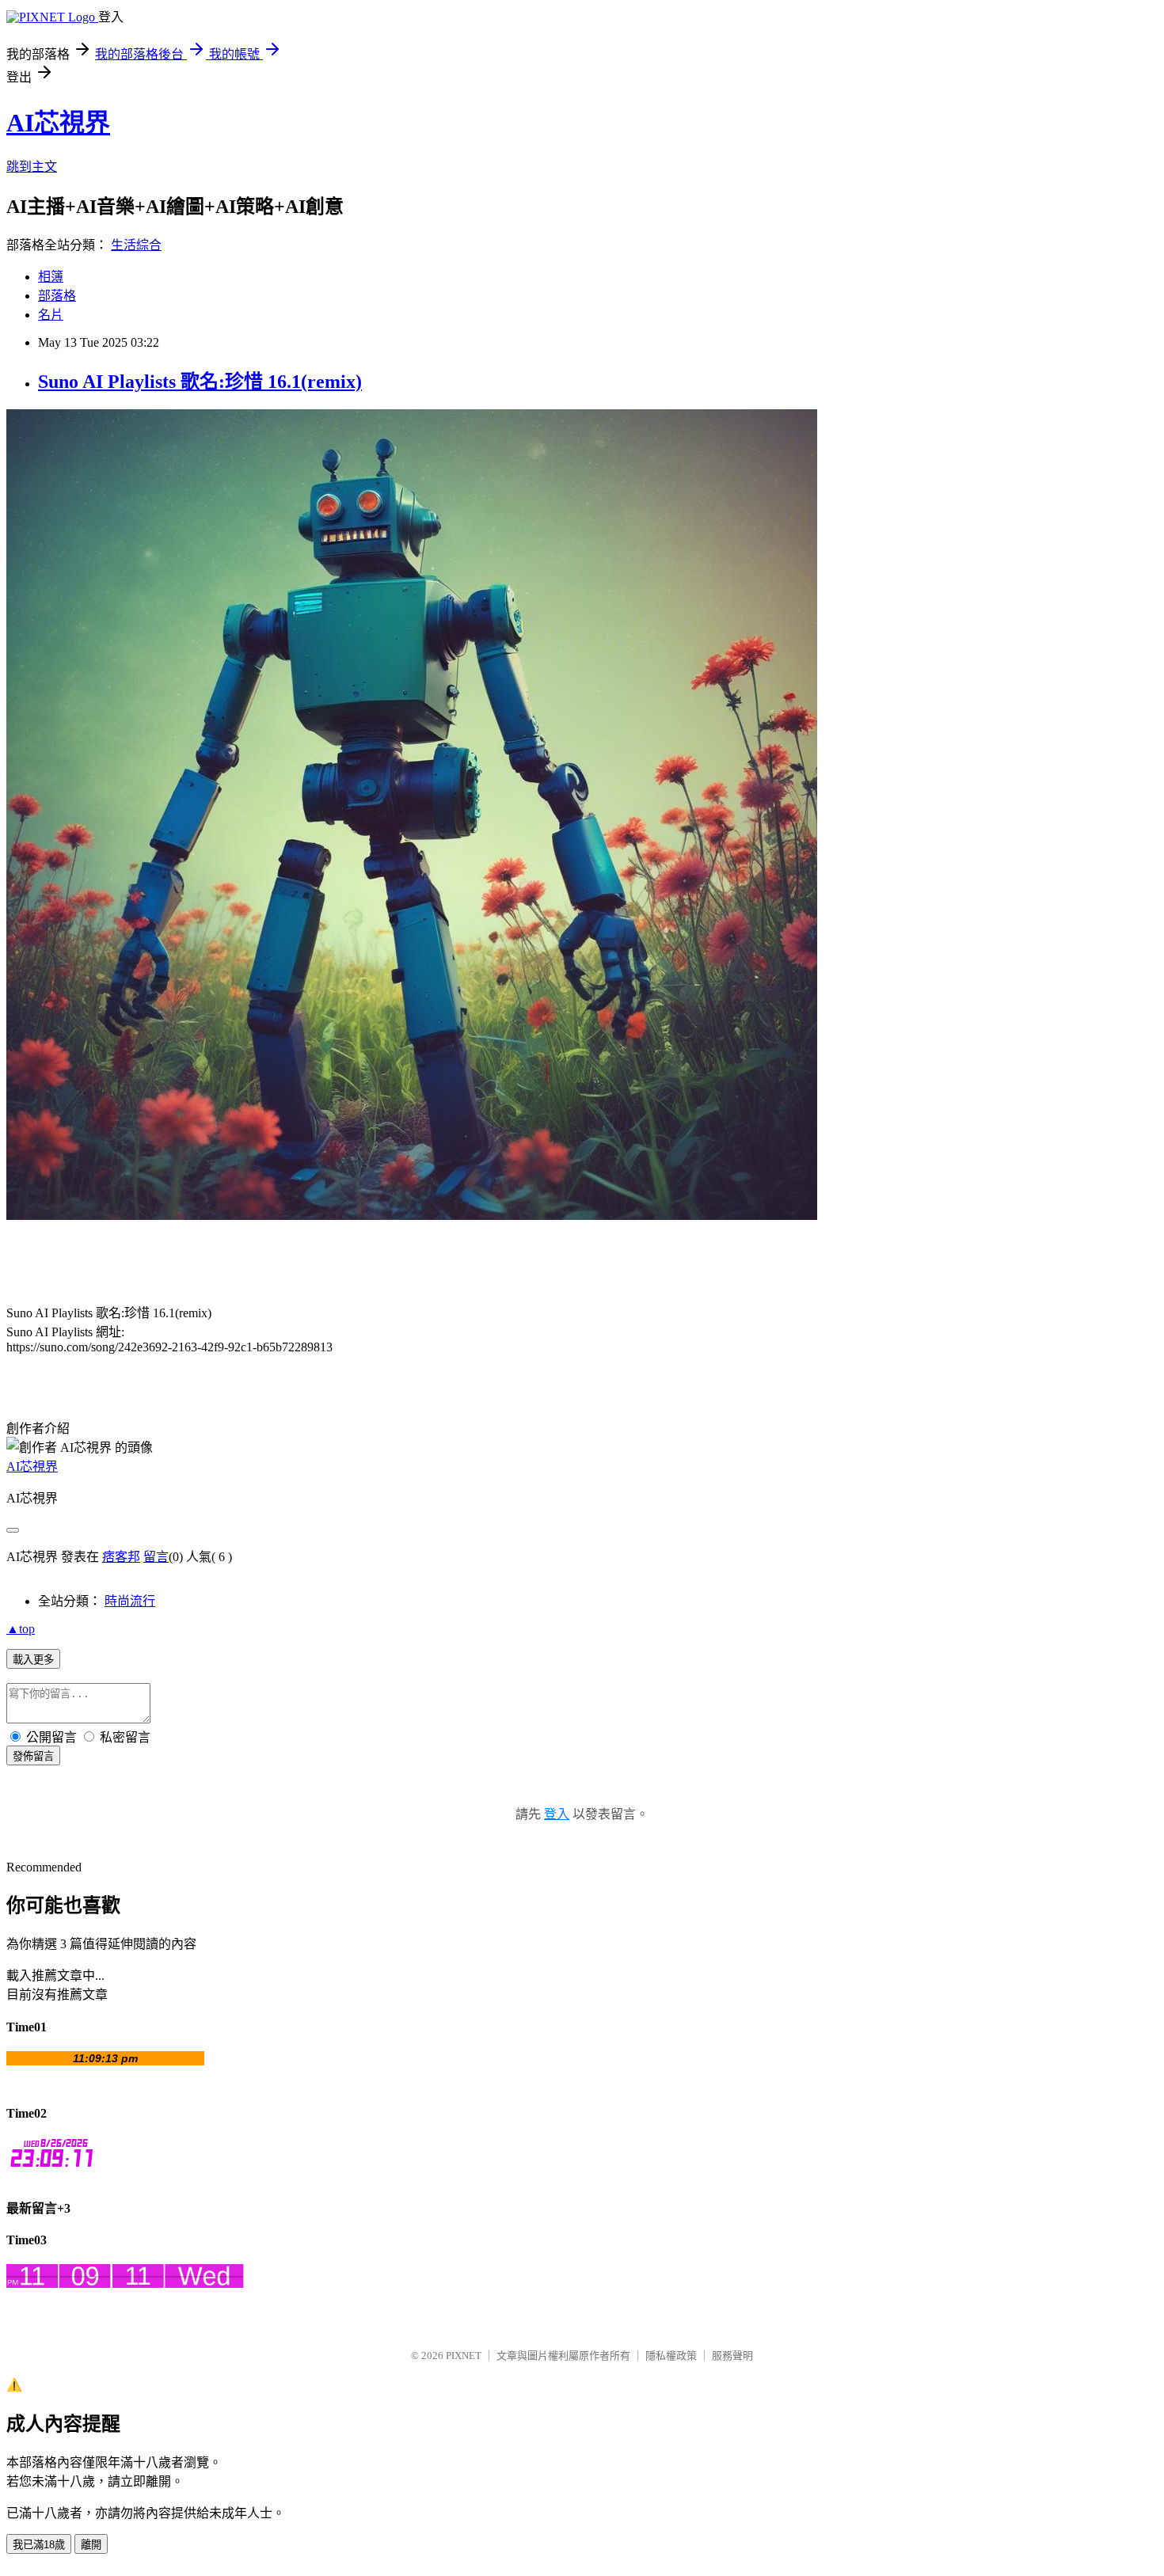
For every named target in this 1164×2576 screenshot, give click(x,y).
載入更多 (33, 1660)
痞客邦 (121, 1557)
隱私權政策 (671, 2356)
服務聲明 (732, 2356)
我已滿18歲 (39, 2545)
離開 (91, 2545)
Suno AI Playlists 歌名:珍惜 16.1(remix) (200, 382)
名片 (51, 315)
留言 (156, 1557)
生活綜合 (136, 245)
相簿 (51, 277)
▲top (21, 1629)
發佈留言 (33, 1756)
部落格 (57, 296)
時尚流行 (130, 1601)
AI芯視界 (58, 123)
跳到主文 (32, 167)
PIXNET (464, 2356)
